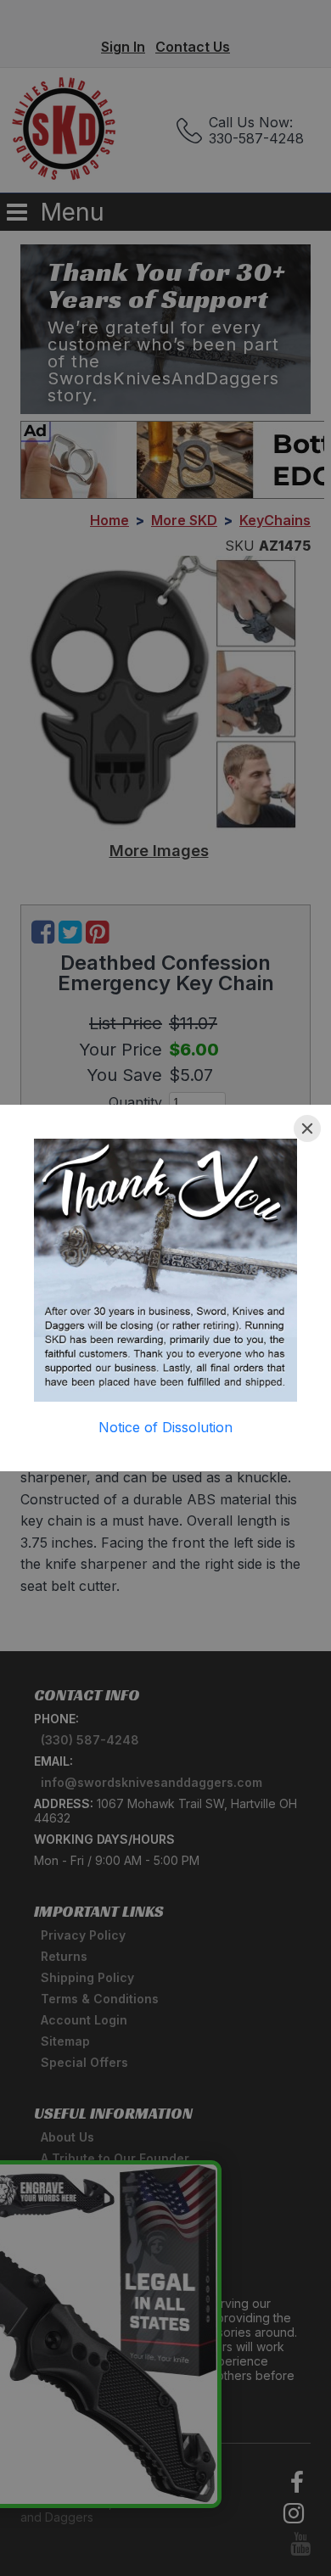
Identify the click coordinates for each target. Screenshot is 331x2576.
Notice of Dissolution (165, 1427)
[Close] (307, 1128)
